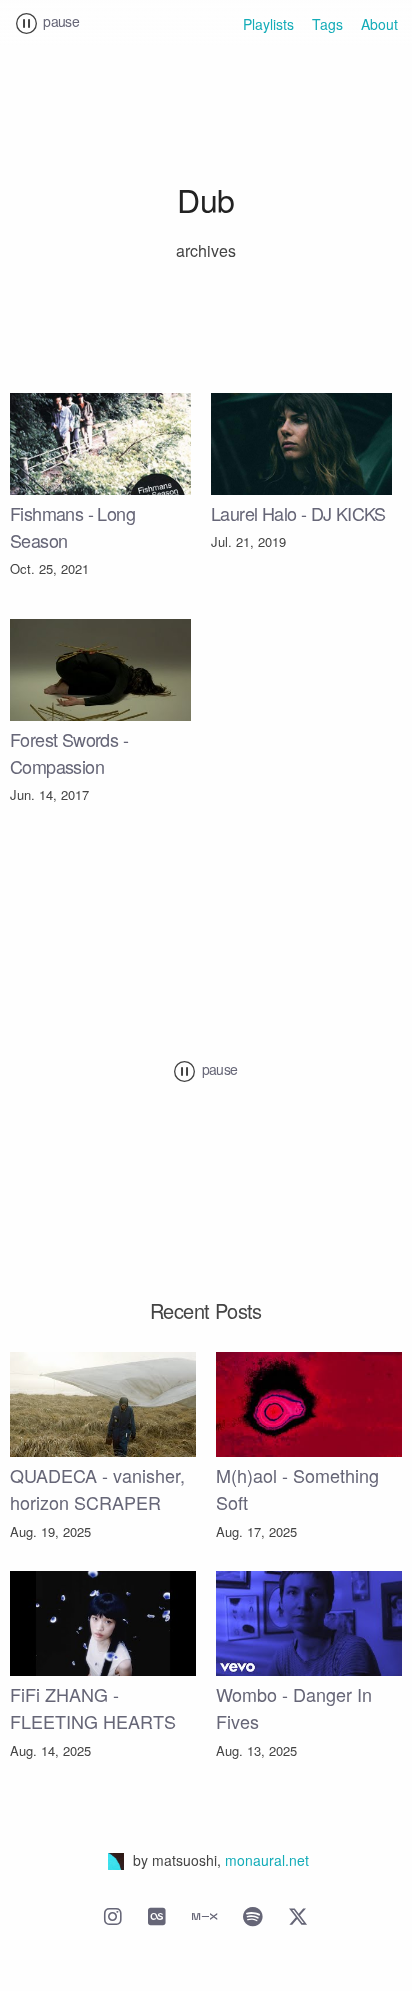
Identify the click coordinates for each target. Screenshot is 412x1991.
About (379, 24)
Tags (327, 24)
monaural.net (267, 1860)
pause (59, 21)
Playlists (268, 24)
